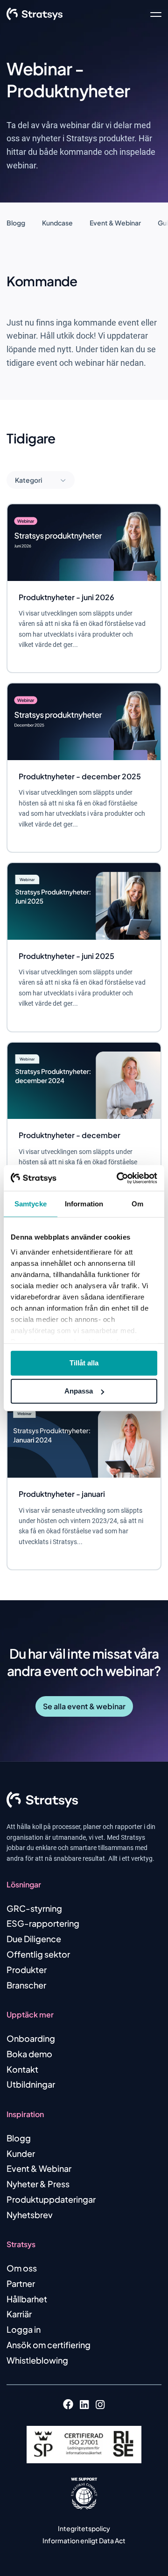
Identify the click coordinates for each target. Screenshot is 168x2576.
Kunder (21, 2153)
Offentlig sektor (38, 1954)
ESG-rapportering (43, 1923)
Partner (21, 2283)
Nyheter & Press (38, 2184)
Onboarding (31, 2038)
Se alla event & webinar (84, 1706)
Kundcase (57, 223)
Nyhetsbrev (30, 2215)
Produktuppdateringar (51, 2199)
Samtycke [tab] (31, 1204)
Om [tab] (137, 1204)
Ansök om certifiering (49, 2345)
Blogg (16, 223)
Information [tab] (84, 1204)
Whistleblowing (37, 2360)
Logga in (24, 2329)
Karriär (19, 2314)
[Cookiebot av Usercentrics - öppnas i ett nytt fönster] (119, 1178)
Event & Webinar (115, 223)
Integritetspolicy (84, 2528)
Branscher (26, 1985)
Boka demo (29, 2054)
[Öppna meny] (156, 14)
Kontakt (22, 2069)
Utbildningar (31, 2084)
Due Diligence (34, 1939)
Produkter (27, 1970)
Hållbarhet (27, 2299)
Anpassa (79, 1391)
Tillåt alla (84, 1363)
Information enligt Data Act (84, 2540)
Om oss (22, 2268)
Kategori (29, 480)
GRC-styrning (34, 1908)
